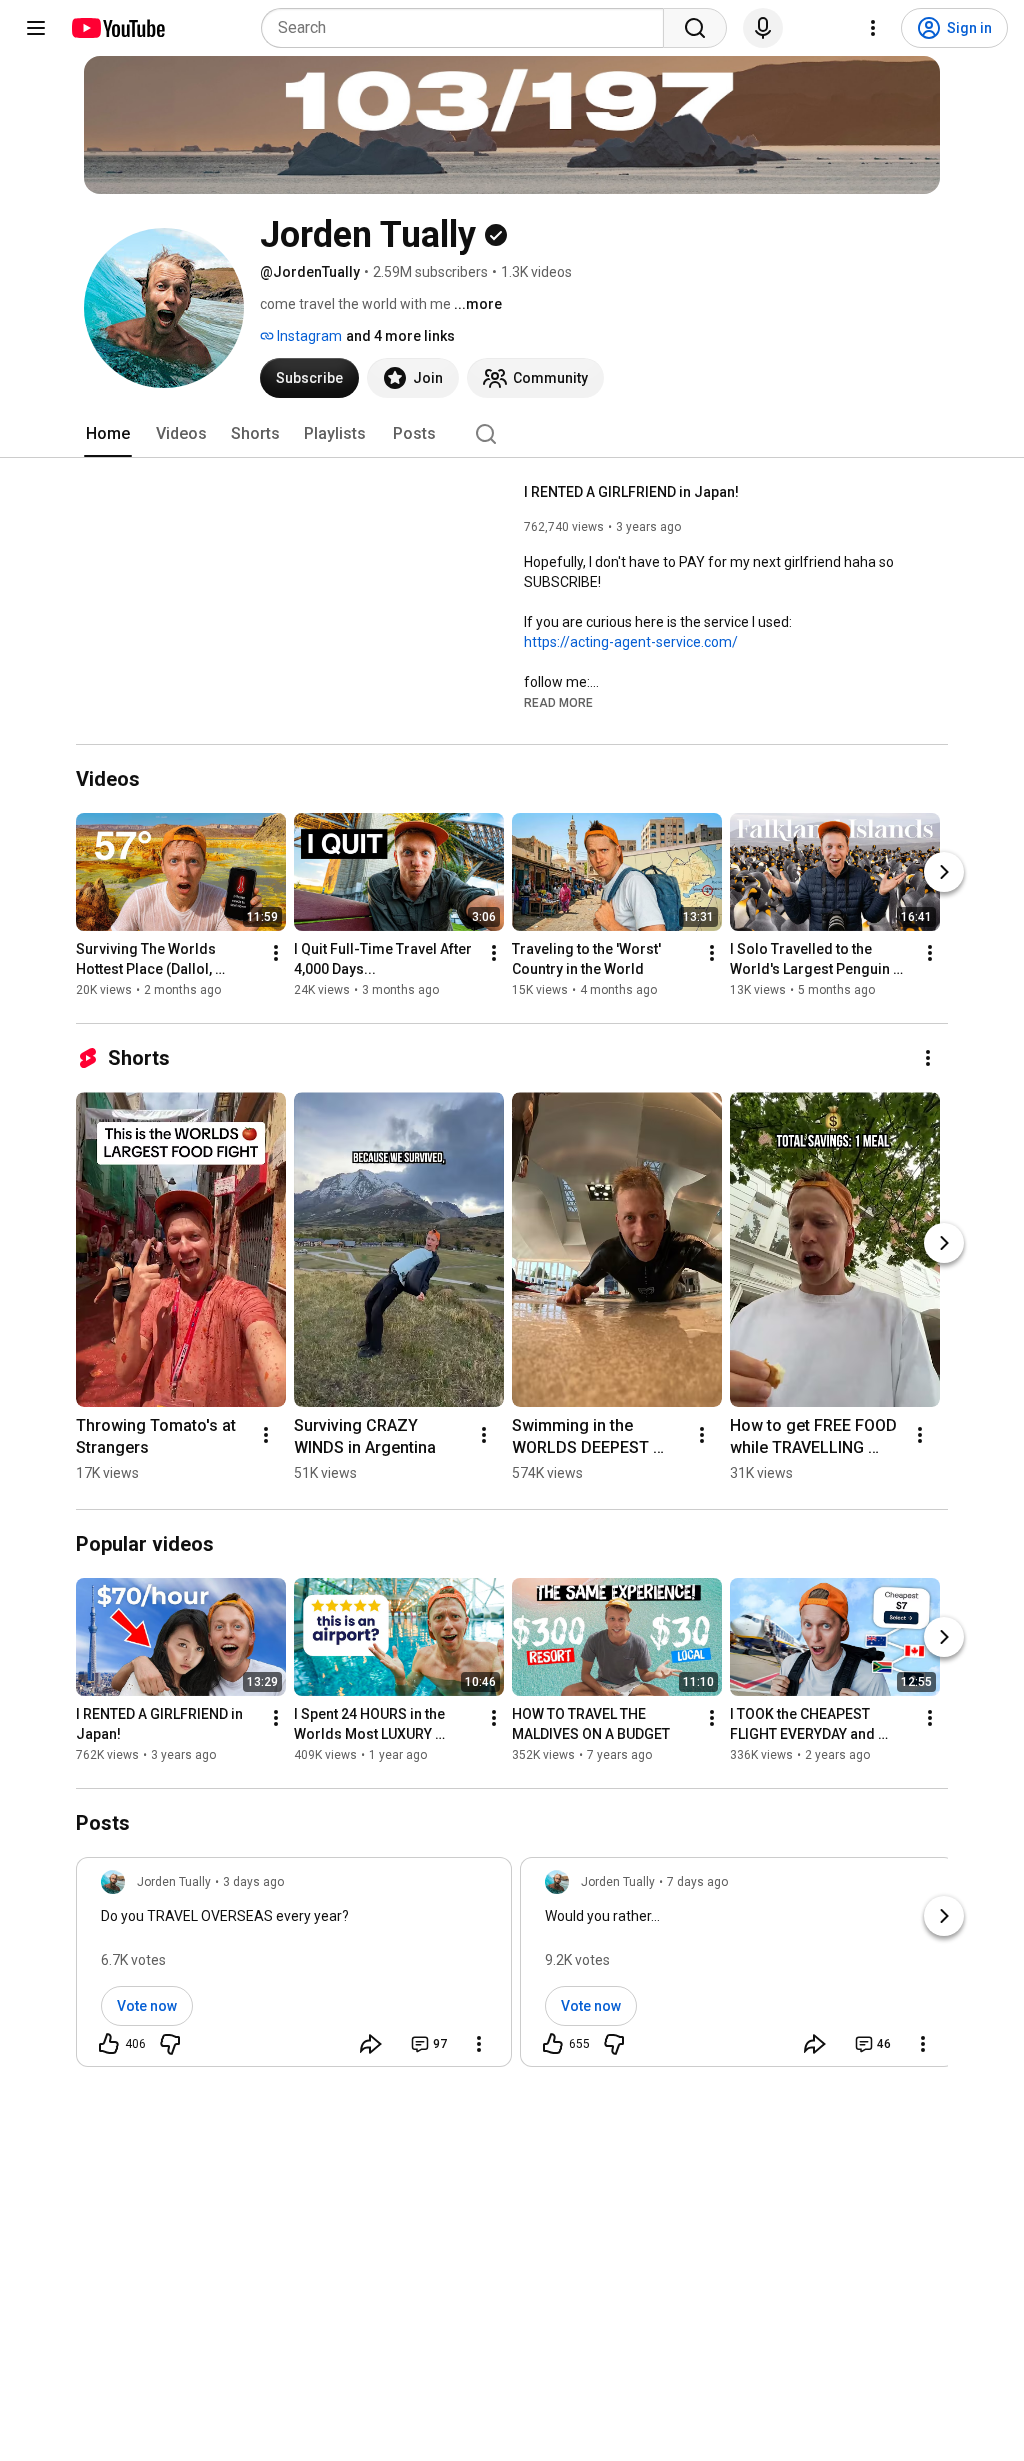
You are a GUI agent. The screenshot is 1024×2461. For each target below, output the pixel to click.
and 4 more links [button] (400, 336)
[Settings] (873, 28)
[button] (558, 702)
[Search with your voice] (763, 28)
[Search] (695, 28)
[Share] (371, 2044)
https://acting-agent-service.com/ (631, 642)
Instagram (308, 336)
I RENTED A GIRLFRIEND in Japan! (631, 492)
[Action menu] (479, 2044)
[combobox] (468, 28)
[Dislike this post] (170, 2044)
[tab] (108, 434)
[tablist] (512, 434)
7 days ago (697, 1882)
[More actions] (276, 953)
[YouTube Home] (117, 28)
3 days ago (253, 1882)
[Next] (944, 872)
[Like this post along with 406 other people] (109, 2044)
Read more (558, 703)
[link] (294, 1968)
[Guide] (36, 28)
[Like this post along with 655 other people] (553, 2044)
